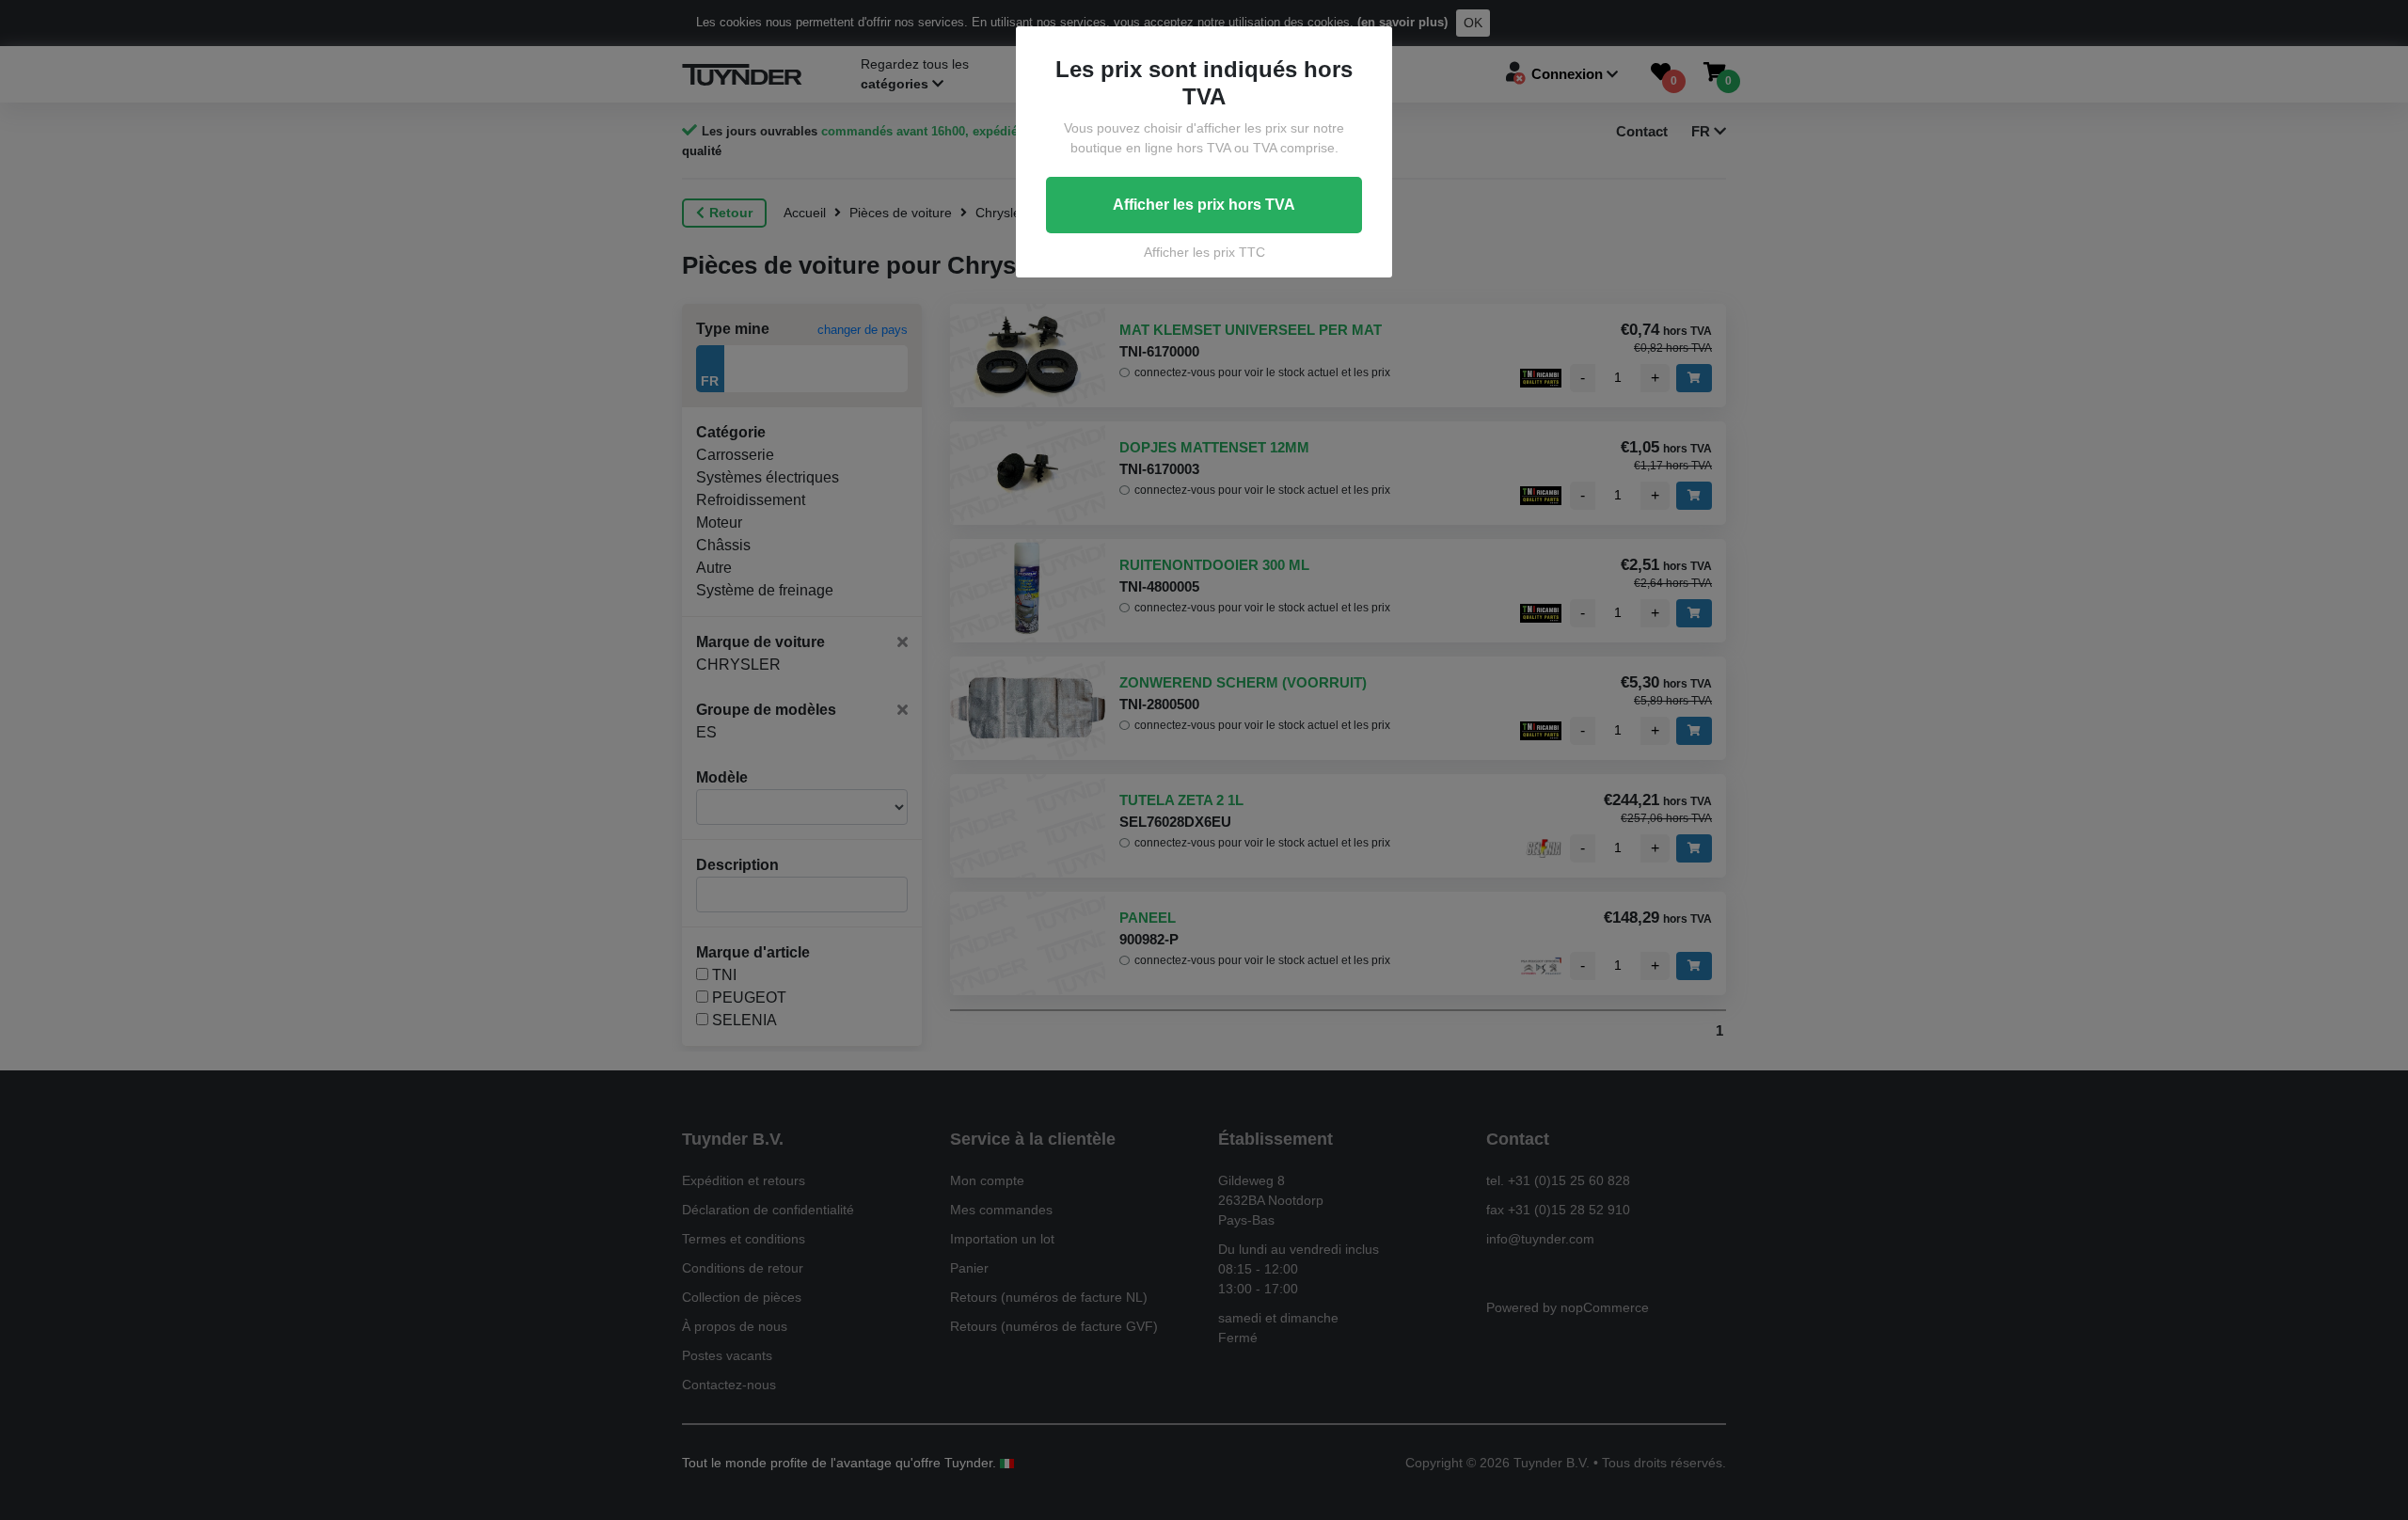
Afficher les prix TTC (1204, 252)
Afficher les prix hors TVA (1204, 205)
